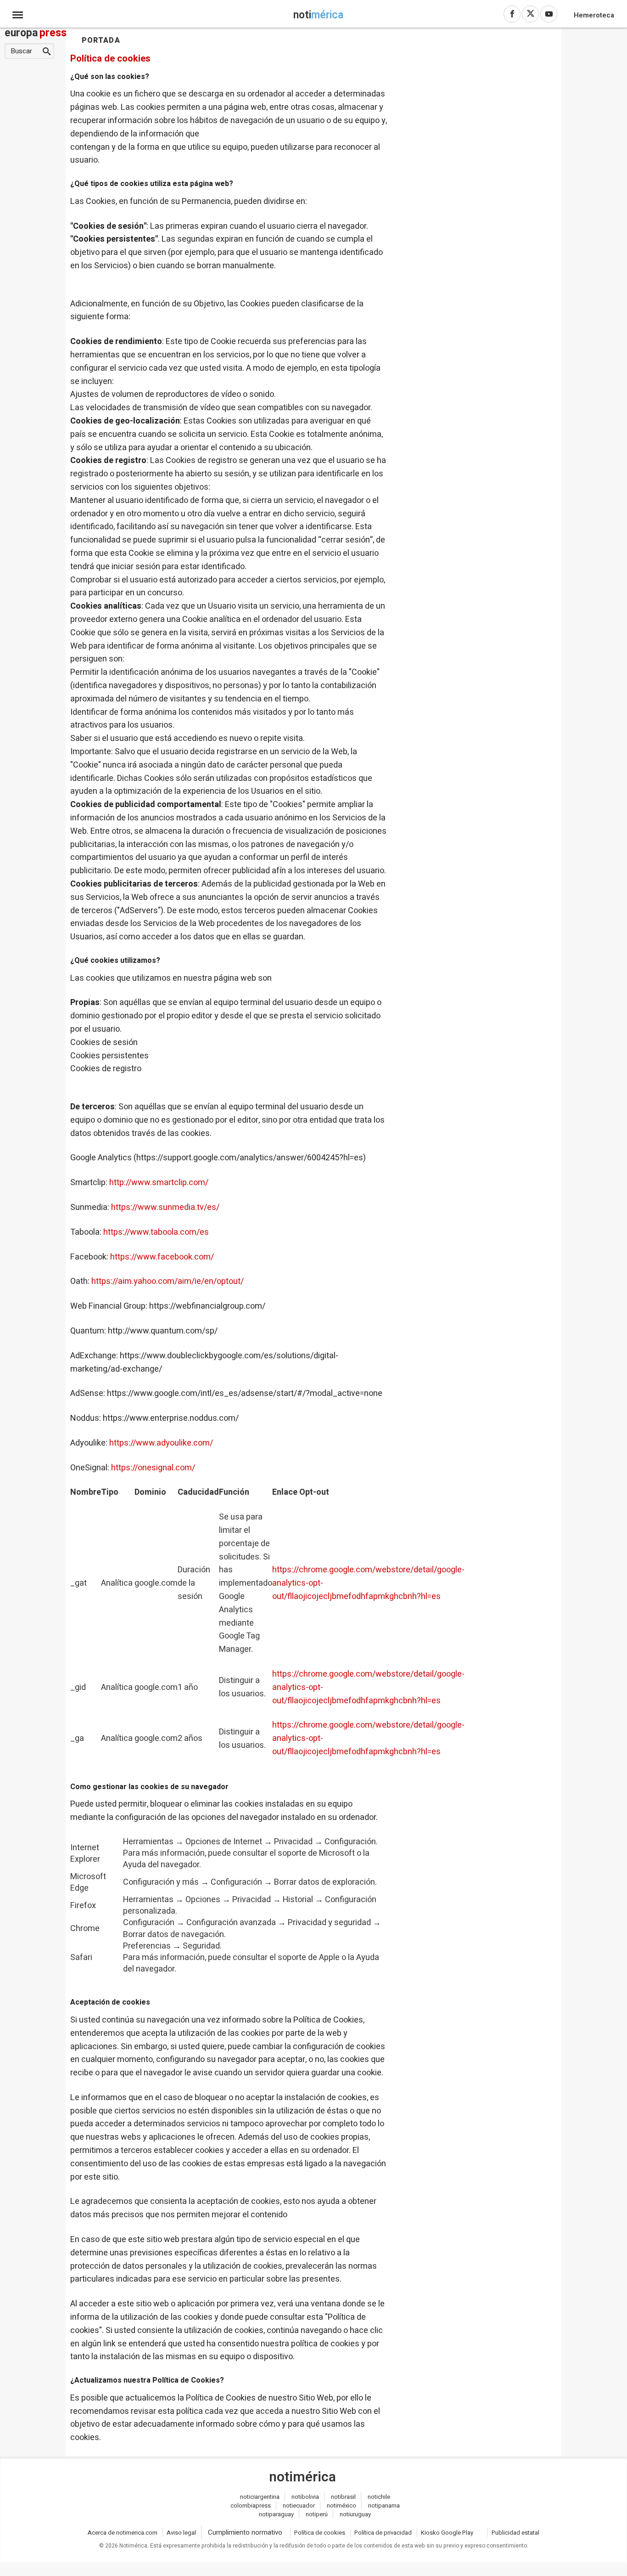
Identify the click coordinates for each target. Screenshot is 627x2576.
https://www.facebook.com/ (162, 1257)
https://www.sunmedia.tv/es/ (165, 1207)
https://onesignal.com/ (153, 1468)
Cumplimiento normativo (245, 2532)
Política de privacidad (383, 2533)
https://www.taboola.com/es (156, 1232)
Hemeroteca (594, 15)
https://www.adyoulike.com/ (161, 1443)
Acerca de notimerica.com (123, 2533)
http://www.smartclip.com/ (159, 1183)
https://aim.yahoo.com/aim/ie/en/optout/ (168, 1281)
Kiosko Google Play (447, 2533)
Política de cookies (320, 2533)
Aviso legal (181, 2533)
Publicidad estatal (515, 2533)
